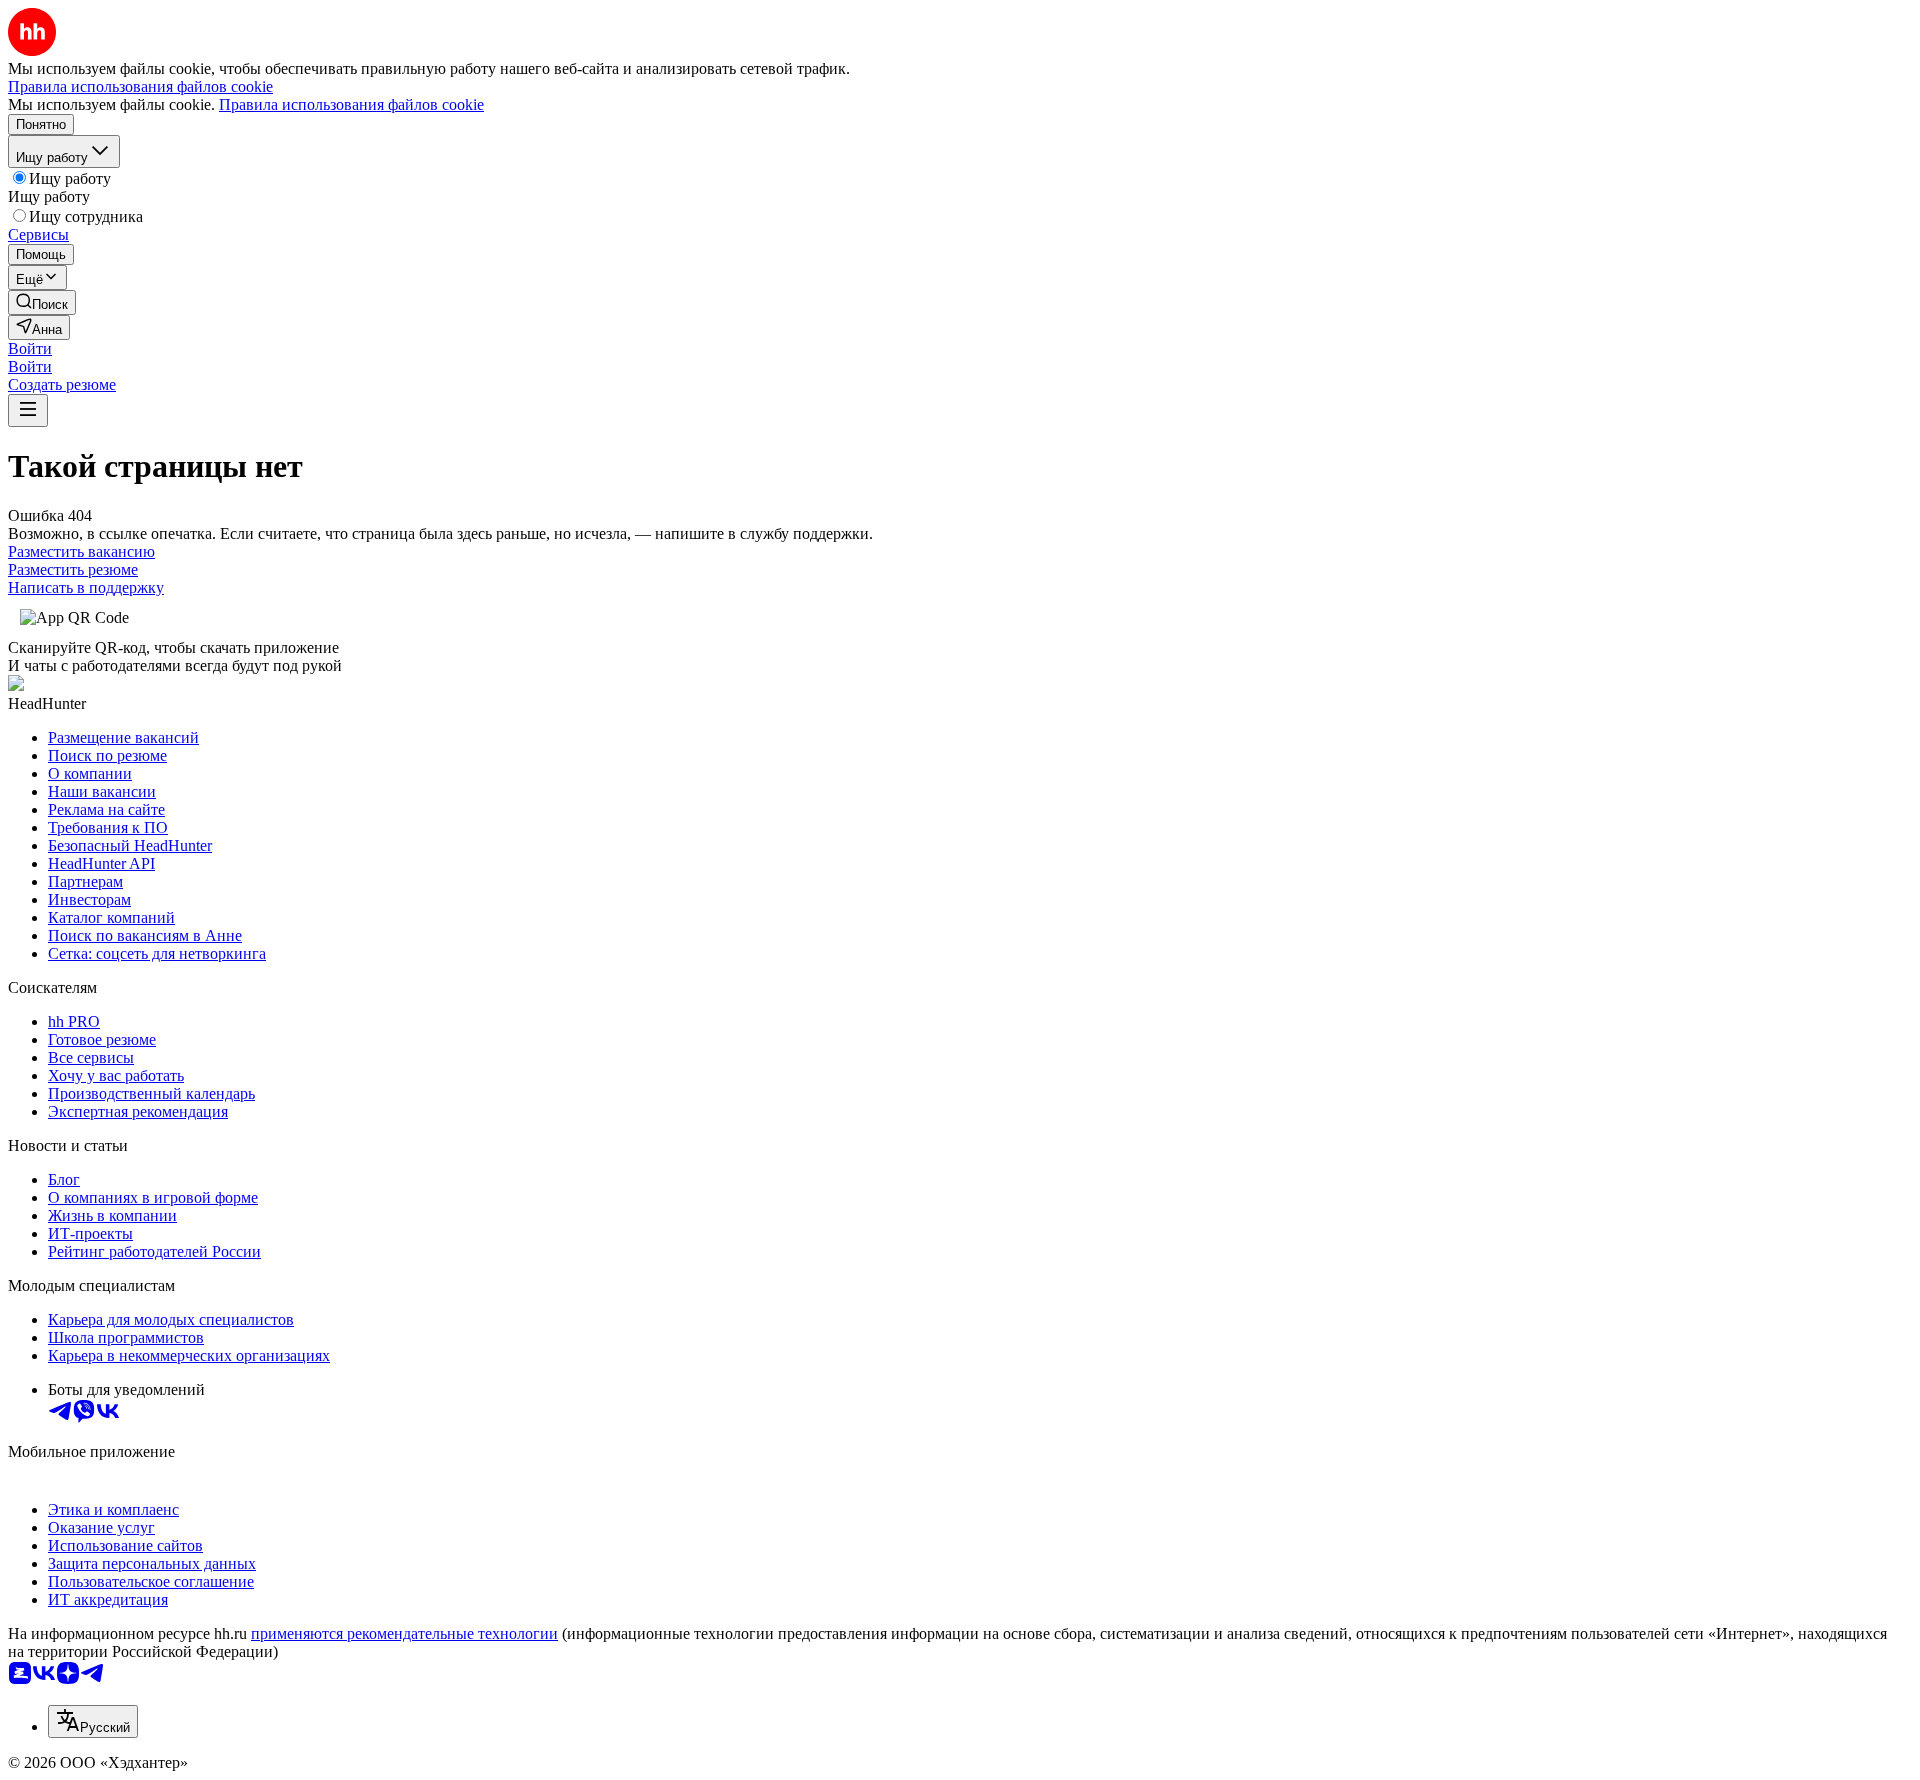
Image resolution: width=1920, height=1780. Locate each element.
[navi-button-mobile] (28, 410)
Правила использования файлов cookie (351, 104)
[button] (30, 348)
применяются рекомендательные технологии (404, 1633)
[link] (42, 302)
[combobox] (93, 1721)
